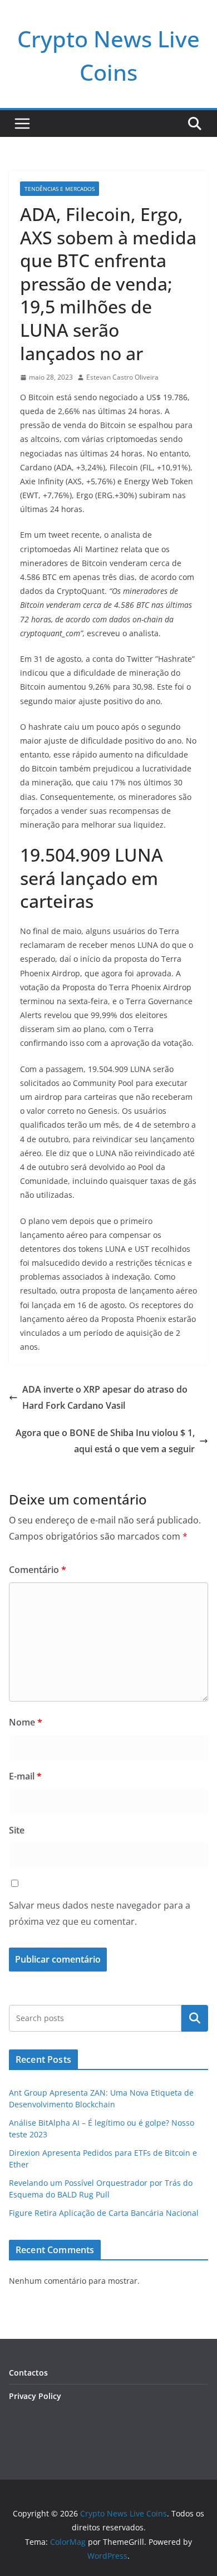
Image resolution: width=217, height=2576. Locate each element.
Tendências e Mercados (60, 189)
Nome (26, 1722)
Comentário (38, 1570)
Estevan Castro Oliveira (122, 377)
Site (17, 1830)
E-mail (25, 1776)
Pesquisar (195, 2018)
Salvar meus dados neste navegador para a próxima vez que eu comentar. (100, 1913)
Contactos (28, 2373)
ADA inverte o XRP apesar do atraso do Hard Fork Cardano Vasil (105, 1397)
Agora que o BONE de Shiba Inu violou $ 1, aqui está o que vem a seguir (105, 1441)
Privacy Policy (35, 2396)
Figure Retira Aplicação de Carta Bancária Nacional (104, 2213)
